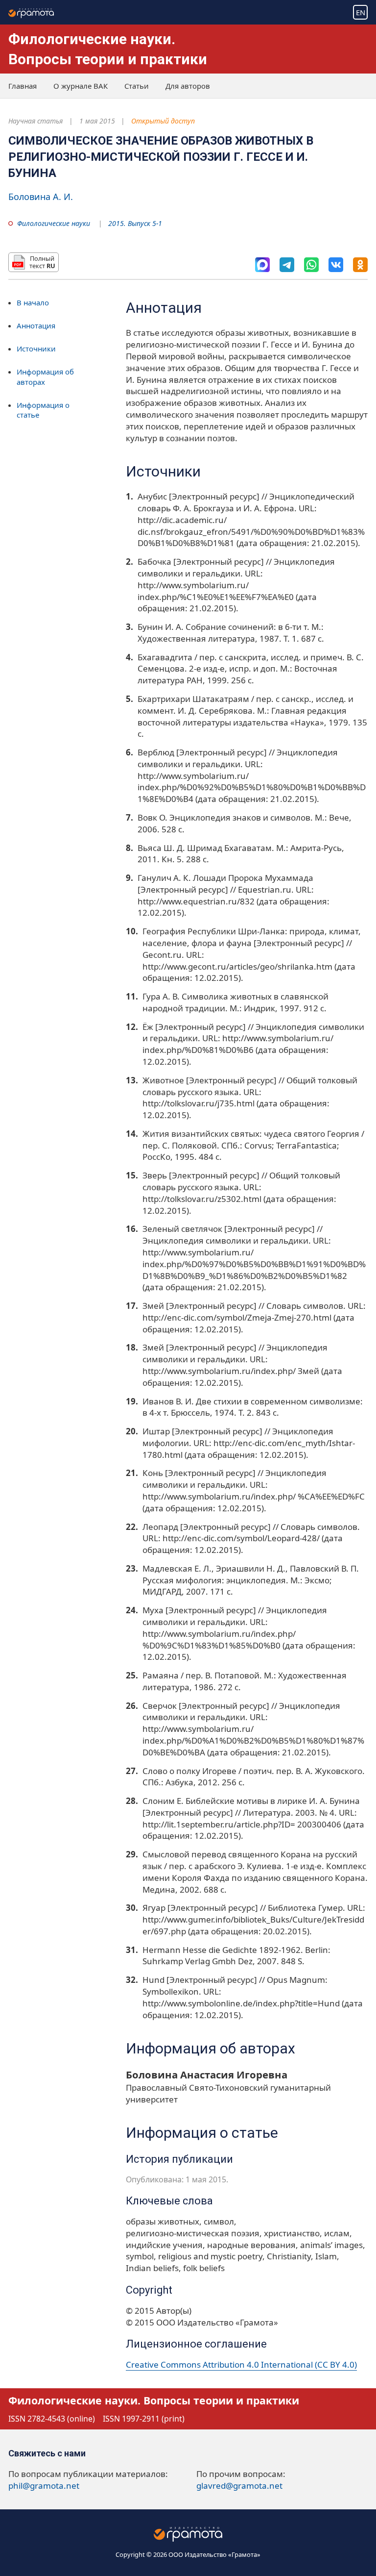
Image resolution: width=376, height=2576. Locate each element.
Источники (36, 349)
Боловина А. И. (41, 197)
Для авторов (188, 86)
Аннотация (36, 325)
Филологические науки (54, 223)
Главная (23, 86)
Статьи (137, 86)
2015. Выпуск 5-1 (135, 223)
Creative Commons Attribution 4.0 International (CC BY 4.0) (241, 2364)
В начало (33, 302)
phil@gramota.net (44, 2486)
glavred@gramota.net (239, 2486)
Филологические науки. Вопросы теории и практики (154, 2400)
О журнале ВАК (81, 86)
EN (361, 12)
